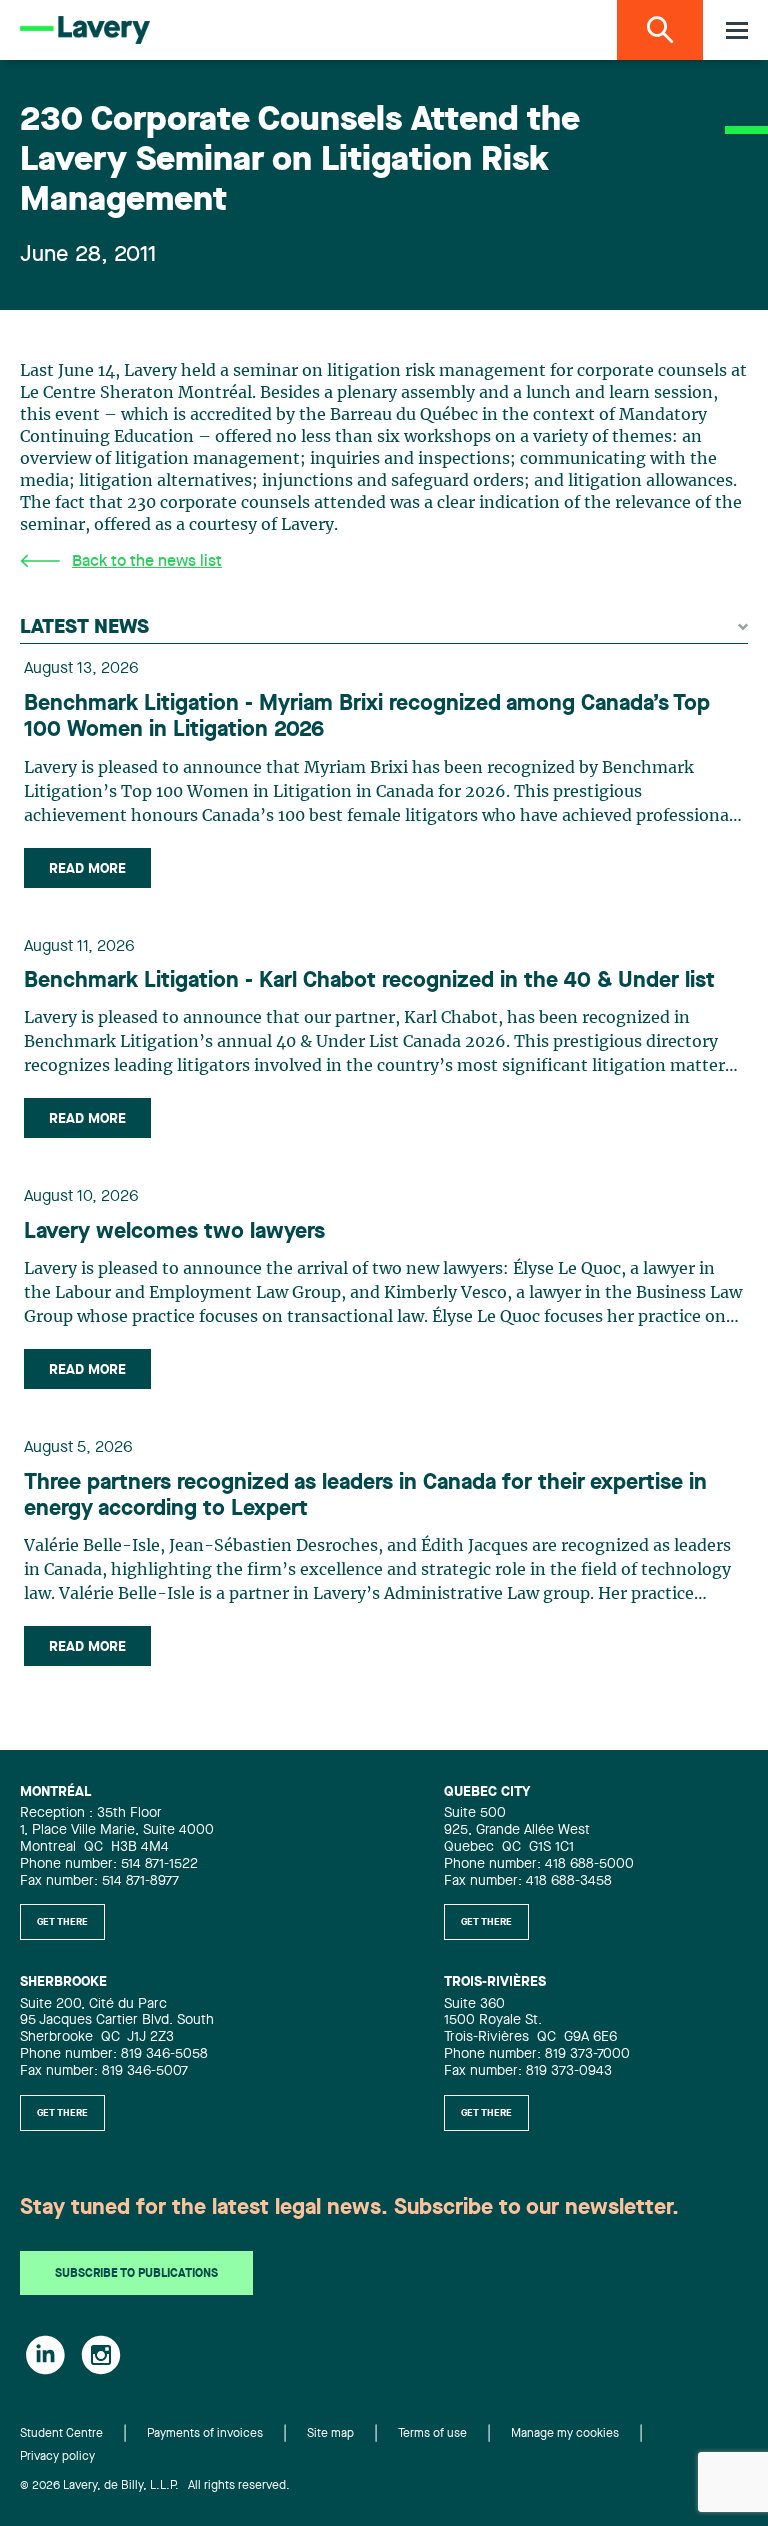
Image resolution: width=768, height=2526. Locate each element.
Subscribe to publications (136, 2274)
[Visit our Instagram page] (101, 2355)
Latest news (84, 628)
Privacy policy (57, 2457)
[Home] (85, 30)
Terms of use (432, 2434)
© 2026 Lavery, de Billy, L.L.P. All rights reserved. (155, 2486)
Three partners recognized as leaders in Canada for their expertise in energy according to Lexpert (365, 1496)
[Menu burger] (737, 30)
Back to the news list (147, 562)
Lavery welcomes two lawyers (174, 1232)
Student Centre (61, 2434)
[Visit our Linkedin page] (45, 2355)
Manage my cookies (565, 2434)
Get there (62, 1922)
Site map (330, 2434)
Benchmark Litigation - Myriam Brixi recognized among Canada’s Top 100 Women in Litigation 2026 (367, 717)
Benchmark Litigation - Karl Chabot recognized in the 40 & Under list (369, 981)
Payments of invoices (205, 2434)
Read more (87, 869)
